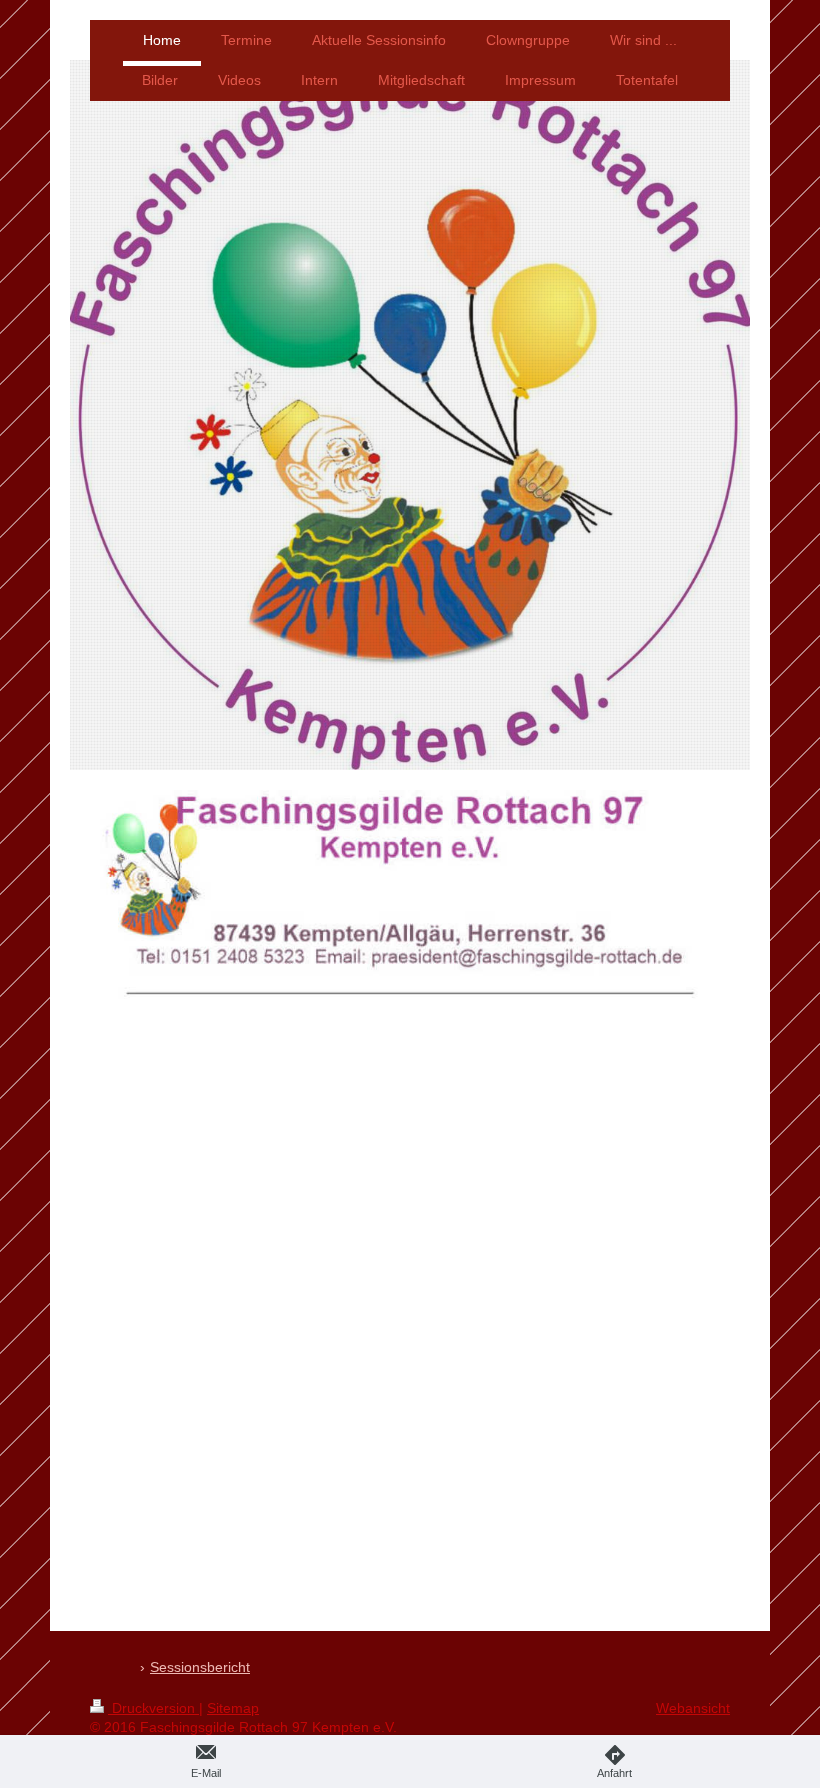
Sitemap (233, 1708)
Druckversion (153, 1708)
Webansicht (693, 1708)
